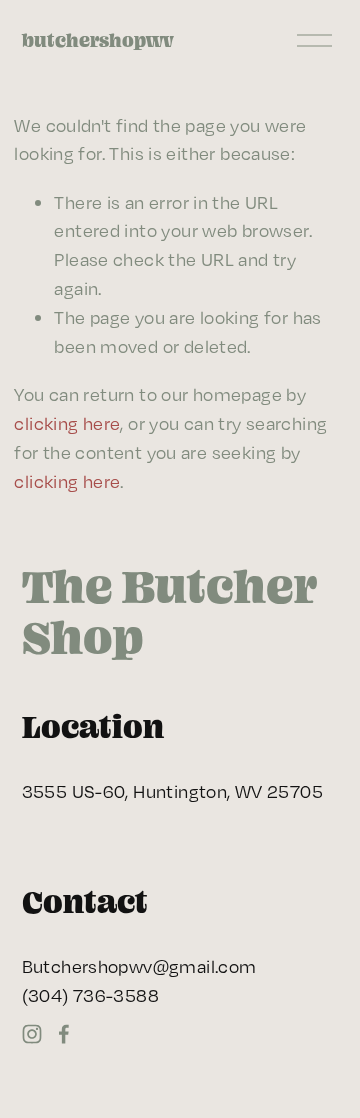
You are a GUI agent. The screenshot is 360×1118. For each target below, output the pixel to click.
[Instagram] (32, 1034)
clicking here (67, 423)
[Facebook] (64, 1034)
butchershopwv (97, 40)
